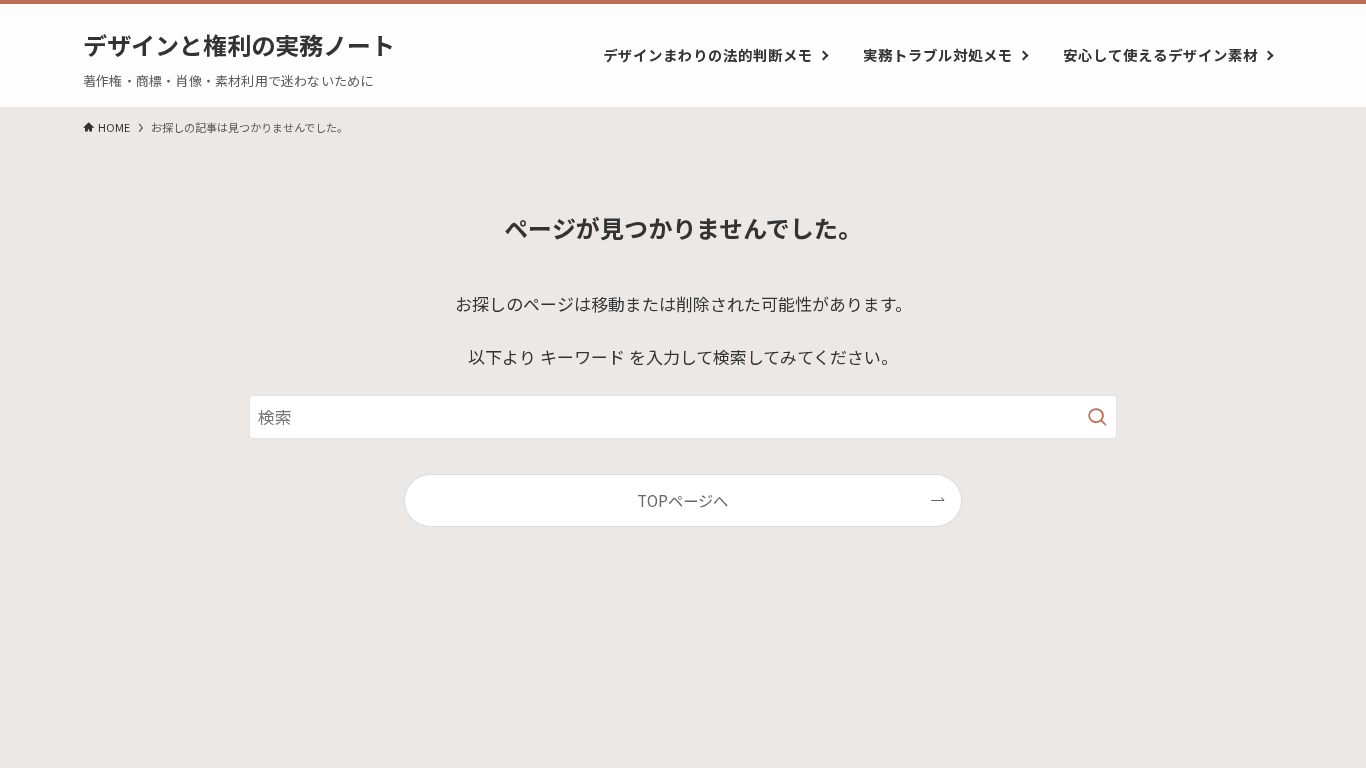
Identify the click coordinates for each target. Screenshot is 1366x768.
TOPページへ (682, 500)
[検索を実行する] (1097, 417)
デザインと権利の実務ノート (239, 45)
